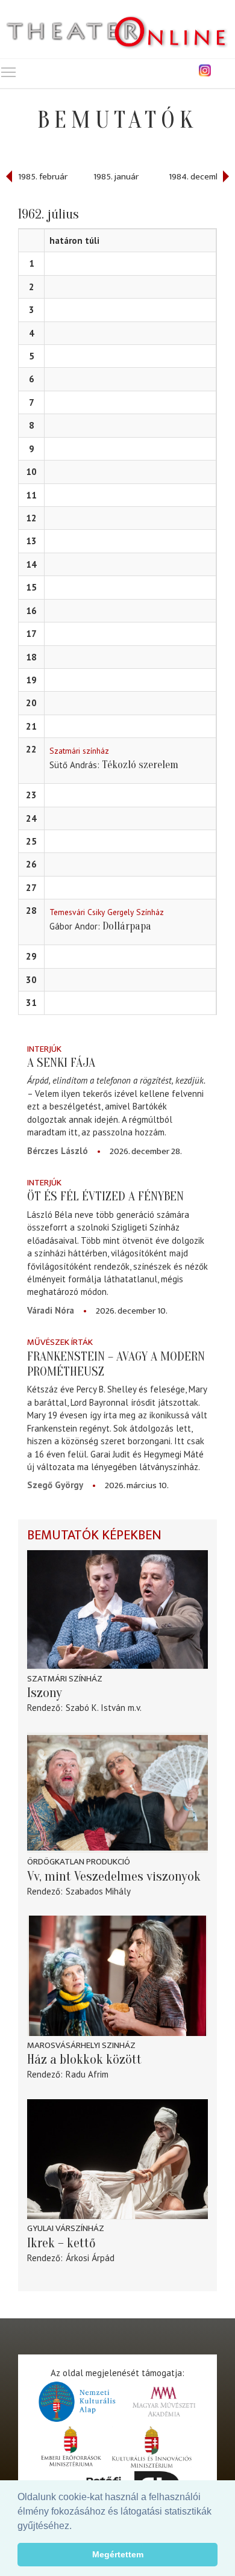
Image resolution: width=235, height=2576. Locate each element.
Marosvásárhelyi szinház (81, 2045)
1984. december (199, 177)
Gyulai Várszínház (66, 2228)
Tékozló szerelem (140, 765)
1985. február (43, 177)
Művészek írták (60, 1342)
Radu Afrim (87, 2074)
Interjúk (44, 1049)
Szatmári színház (79, 751)
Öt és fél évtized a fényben (105, 1196)
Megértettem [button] (118, 2554)
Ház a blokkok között (84, 2059)
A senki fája (61, 1063)
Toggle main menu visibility (8, 72)
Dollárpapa (127, 926)
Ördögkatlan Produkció (79, 1862)
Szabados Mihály (98, 1891)
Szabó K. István (96, 1708)
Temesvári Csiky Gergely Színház (107, 912)
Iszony (45, 1693)
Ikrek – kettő (61, 2243)
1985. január (116, 177)
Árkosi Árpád (90, 2258)
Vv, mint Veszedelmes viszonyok (114, 1876)
